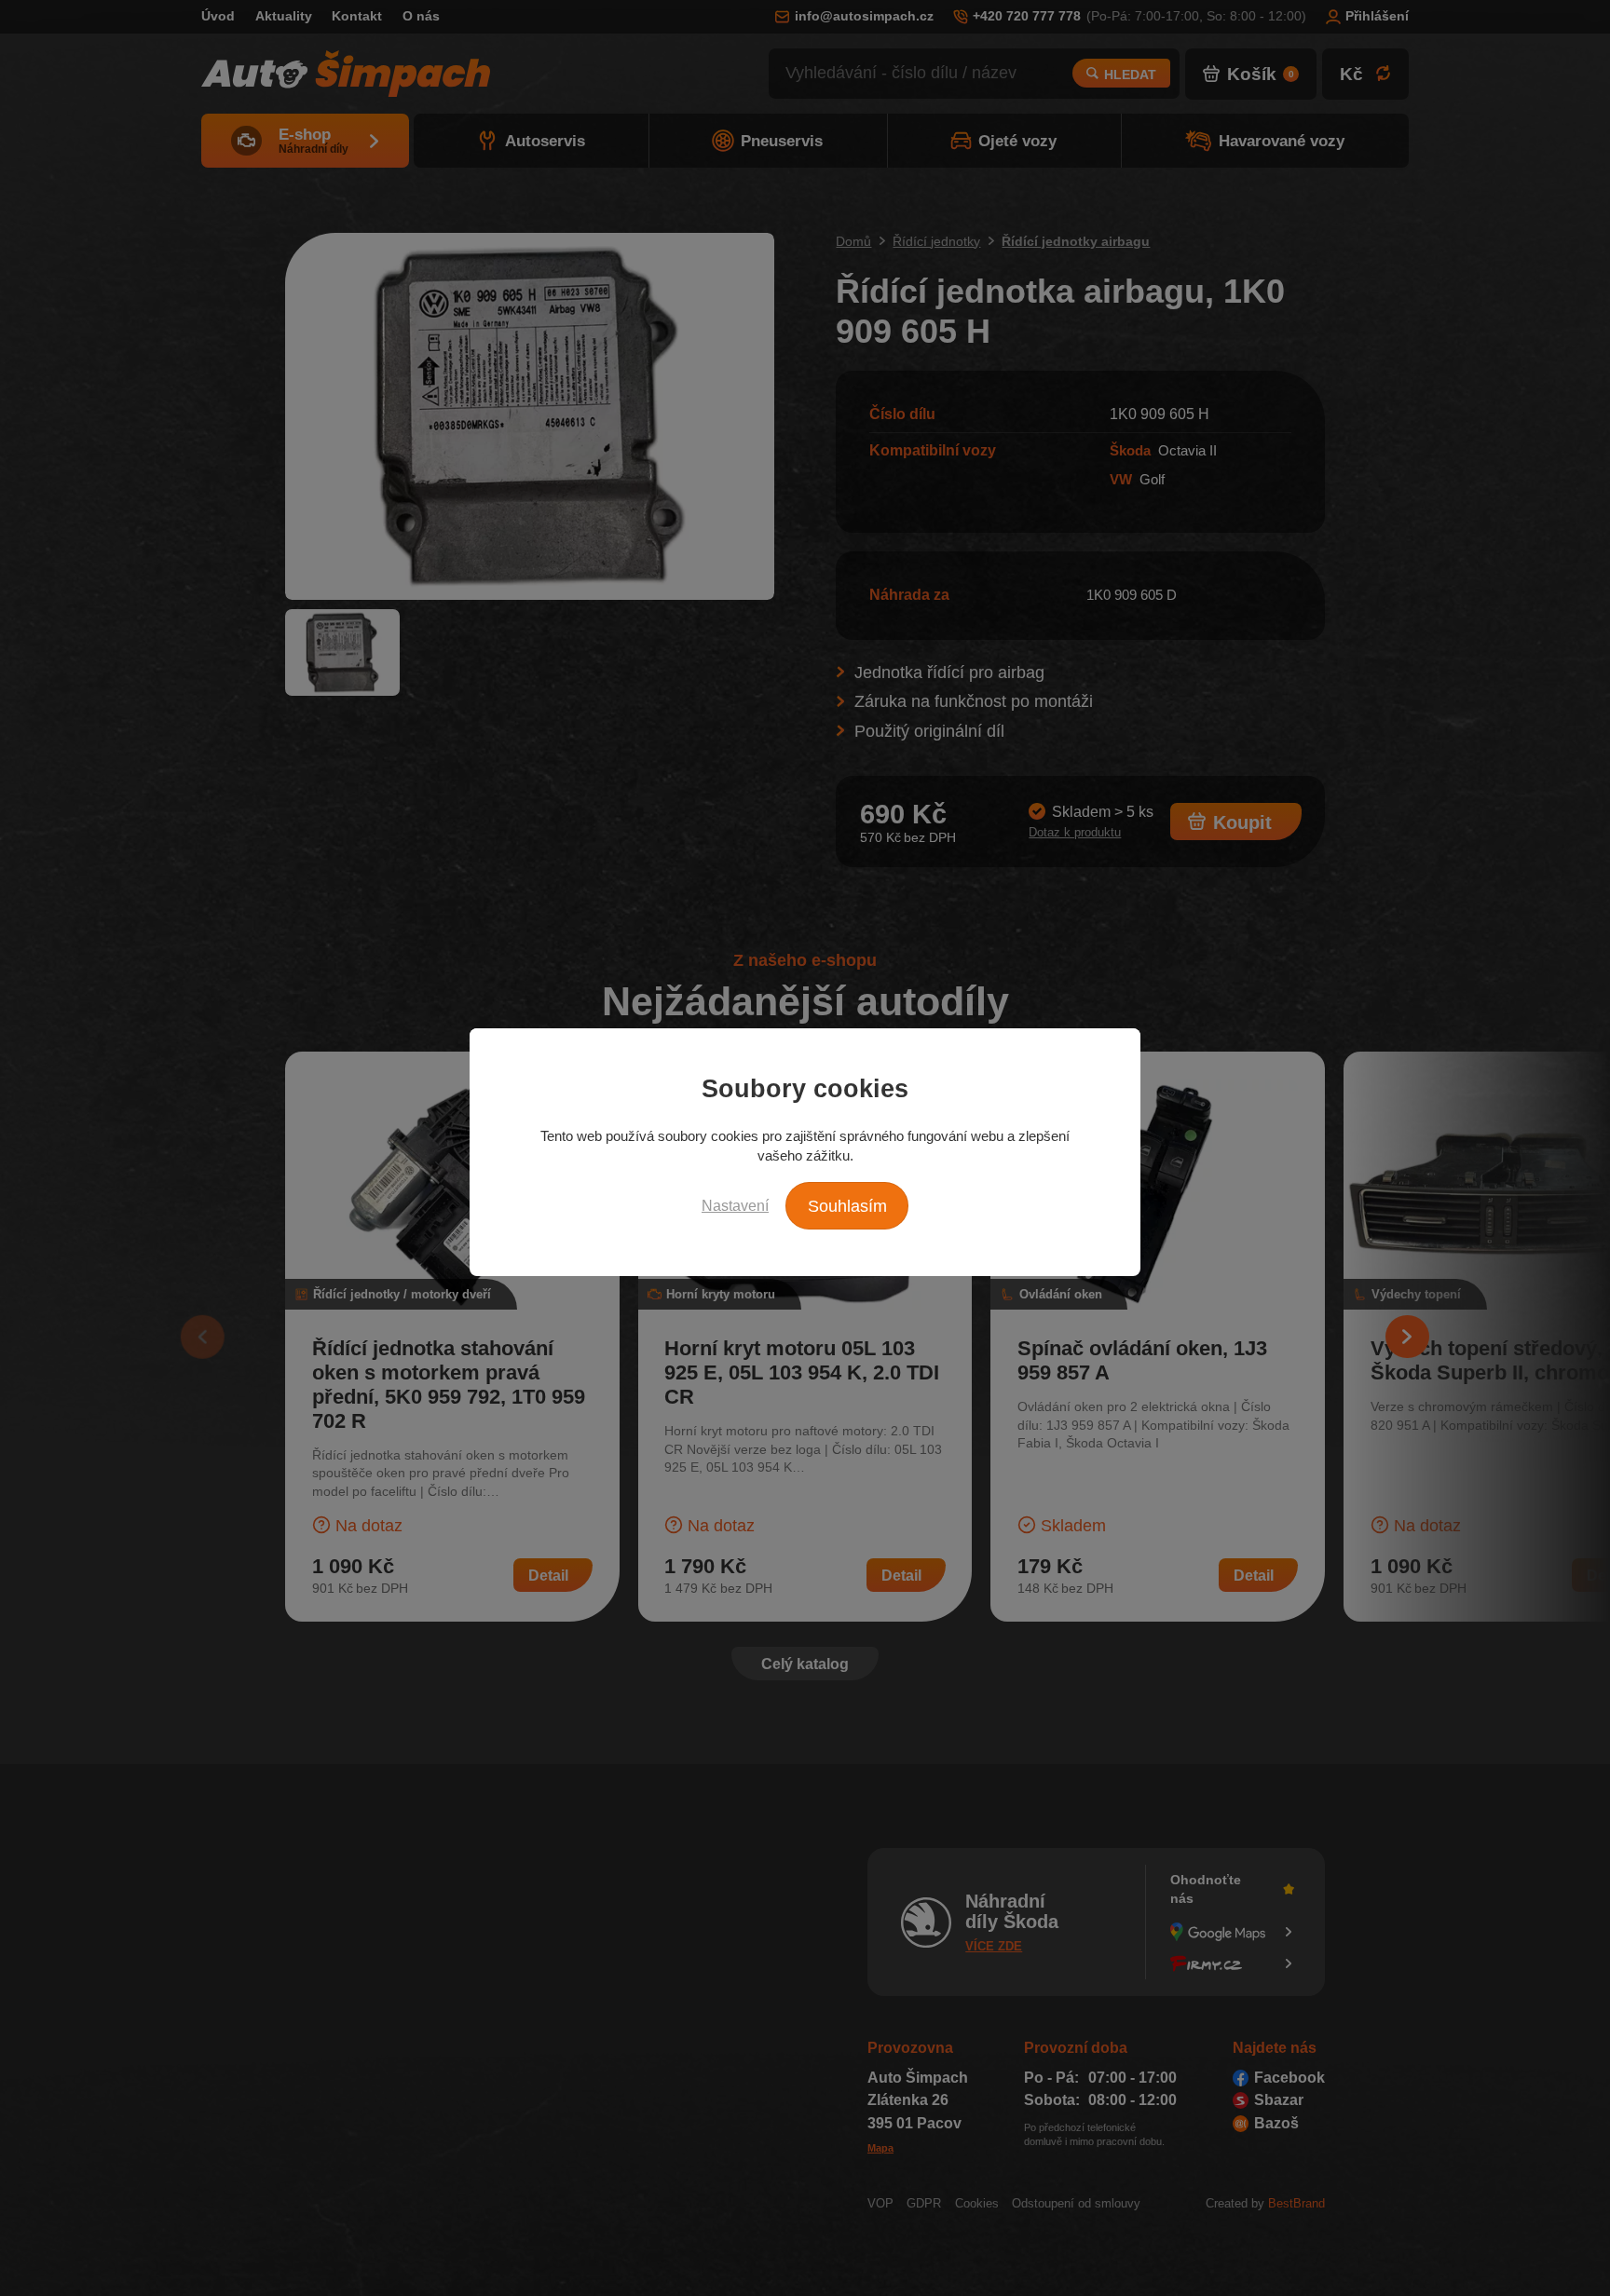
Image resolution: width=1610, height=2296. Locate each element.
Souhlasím (847, 1206)
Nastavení (735, 1205)
